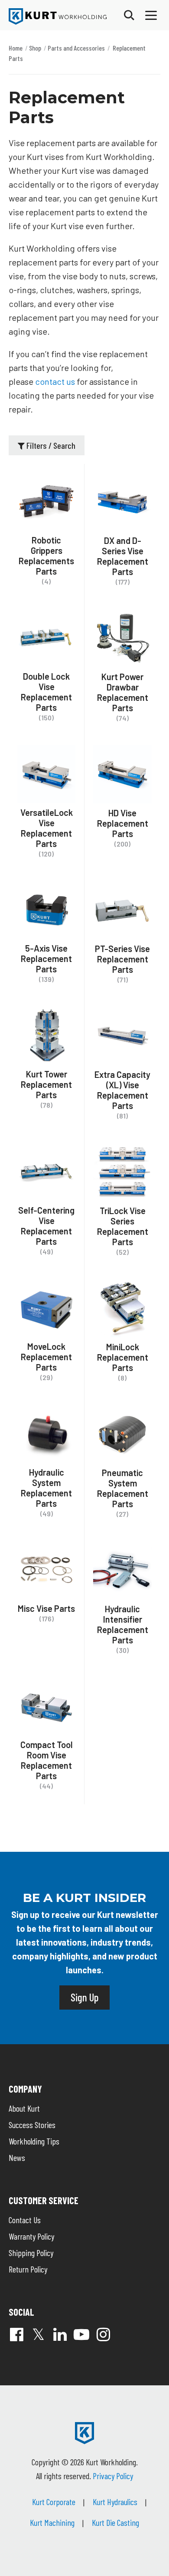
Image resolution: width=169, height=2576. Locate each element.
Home (16, 48)
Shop (35, 48)
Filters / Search (50, 445)
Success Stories (32, 2125)
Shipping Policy (31, 2253)
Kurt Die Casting (115, 2522)
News (17, 2157)
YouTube (81, 2334)
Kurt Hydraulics (115, 2502)
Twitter (38, 2334)
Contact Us (25, 2220)
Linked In (60, 2334)
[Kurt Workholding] (58, 16)
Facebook (16, 2334)
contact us (55, 381)
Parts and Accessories (76, 48)
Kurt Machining (52, 2522)
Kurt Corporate (54, 2502)
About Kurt (24, 2108)
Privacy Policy (113, 2476)
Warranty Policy (31, 2236)
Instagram (103, 2334)
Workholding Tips (34, 2141)
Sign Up (84, 1997)
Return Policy (28, 2269)
